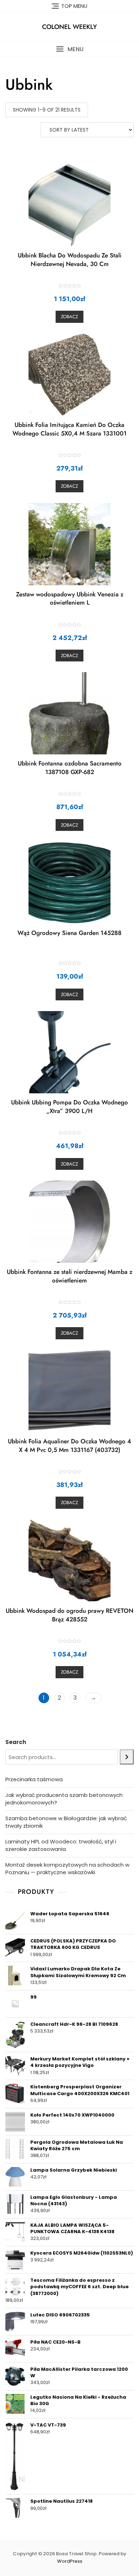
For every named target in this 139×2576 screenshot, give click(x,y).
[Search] (127, 1757)
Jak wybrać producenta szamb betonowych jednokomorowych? (64, 1799)
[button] (69, 49)
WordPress (70, 2561)
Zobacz (69, 317)
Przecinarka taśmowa (34, 1779)
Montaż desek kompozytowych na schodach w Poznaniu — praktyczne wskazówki (67, 1868)
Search (16, 1742)
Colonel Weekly (69, 27)
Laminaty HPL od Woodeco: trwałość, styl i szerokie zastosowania (61, 1845)
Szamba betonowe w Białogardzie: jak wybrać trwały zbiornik (66, 1822)
